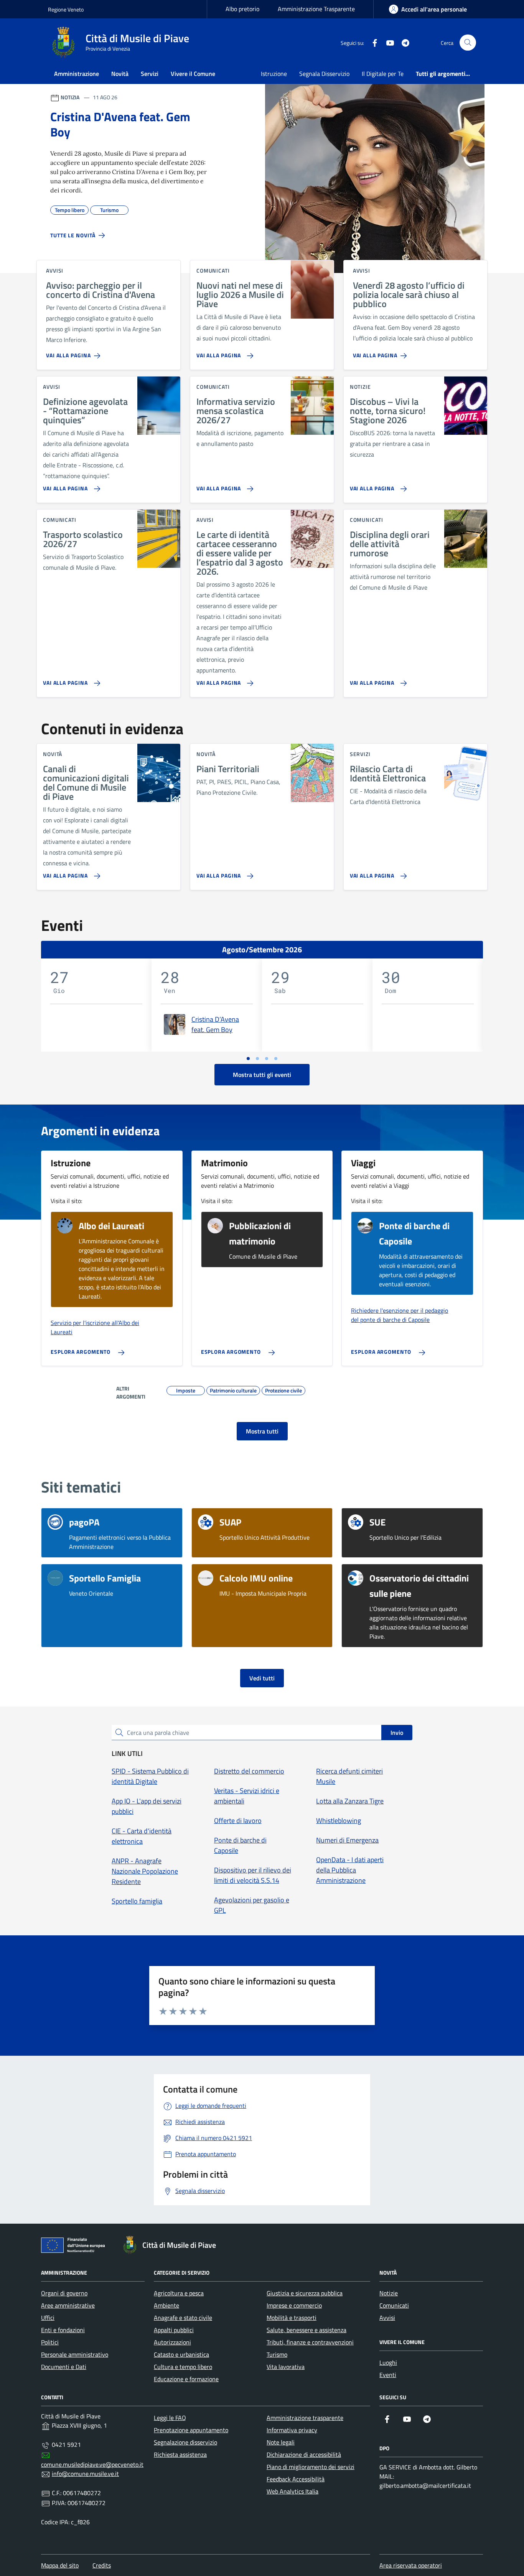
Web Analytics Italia (292, 2491)
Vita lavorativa (286, 2367)
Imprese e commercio (294, 2305)
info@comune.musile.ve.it (85, 2474)
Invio (397, 1733)
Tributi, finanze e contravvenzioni (310, 2342)
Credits (102, 2565)
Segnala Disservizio (324, 74)
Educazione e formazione (186, 2379)
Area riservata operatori (411, 2565)
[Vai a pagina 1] (248, 1059)
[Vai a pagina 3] (267, 1059)
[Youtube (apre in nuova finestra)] (387, 43)
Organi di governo (64, 2293)
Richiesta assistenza (180, 2454)
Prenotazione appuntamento (191, 2430)
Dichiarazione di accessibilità (304, 2454)
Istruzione (274, 74)
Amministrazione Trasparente (316, 9)
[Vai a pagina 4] (276, 1059)
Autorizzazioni (172, 2342)
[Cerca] (468, 43)
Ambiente (166, 2305)
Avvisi (387, 2318)
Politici (50, 2342)
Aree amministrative (68, 2305)
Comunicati (394, 2305)
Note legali (281, 2442)
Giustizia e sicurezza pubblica (305, 2293)
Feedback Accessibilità (296, 2479)
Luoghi (388, 2362)
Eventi (388, 2375)
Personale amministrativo (75, 2354)
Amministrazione (77, 74)
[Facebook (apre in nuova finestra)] (372, 43)
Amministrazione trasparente (305, 2418)
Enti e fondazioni (63, 2330)
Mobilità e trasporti (292, 2318)
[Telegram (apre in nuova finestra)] (402, 43)
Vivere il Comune (193, 74)
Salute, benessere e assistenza (306, 2330)
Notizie (389, 2293)
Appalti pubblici (174, 2330)
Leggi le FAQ (170, 2418)
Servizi (150, 74)
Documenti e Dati (64, 2367)
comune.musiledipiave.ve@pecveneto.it (92, 2464)
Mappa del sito (60, 2565)
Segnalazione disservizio (185, 2442)
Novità (120, 74)
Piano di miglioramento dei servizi (311, 2467)
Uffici (48, 2318)
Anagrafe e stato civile (183, 2318)
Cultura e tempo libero (183, 2367)
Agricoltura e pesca (179, 2293)
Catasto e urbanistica (181, 2354)
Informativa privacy (292, 2430)
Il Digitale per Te (383, 74)
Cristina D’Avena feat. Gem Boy (215, 1024)
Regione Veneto (66, 9)
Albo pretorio (242, 9)
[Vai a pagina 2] (257, 1059)
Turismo (277, 2354)
